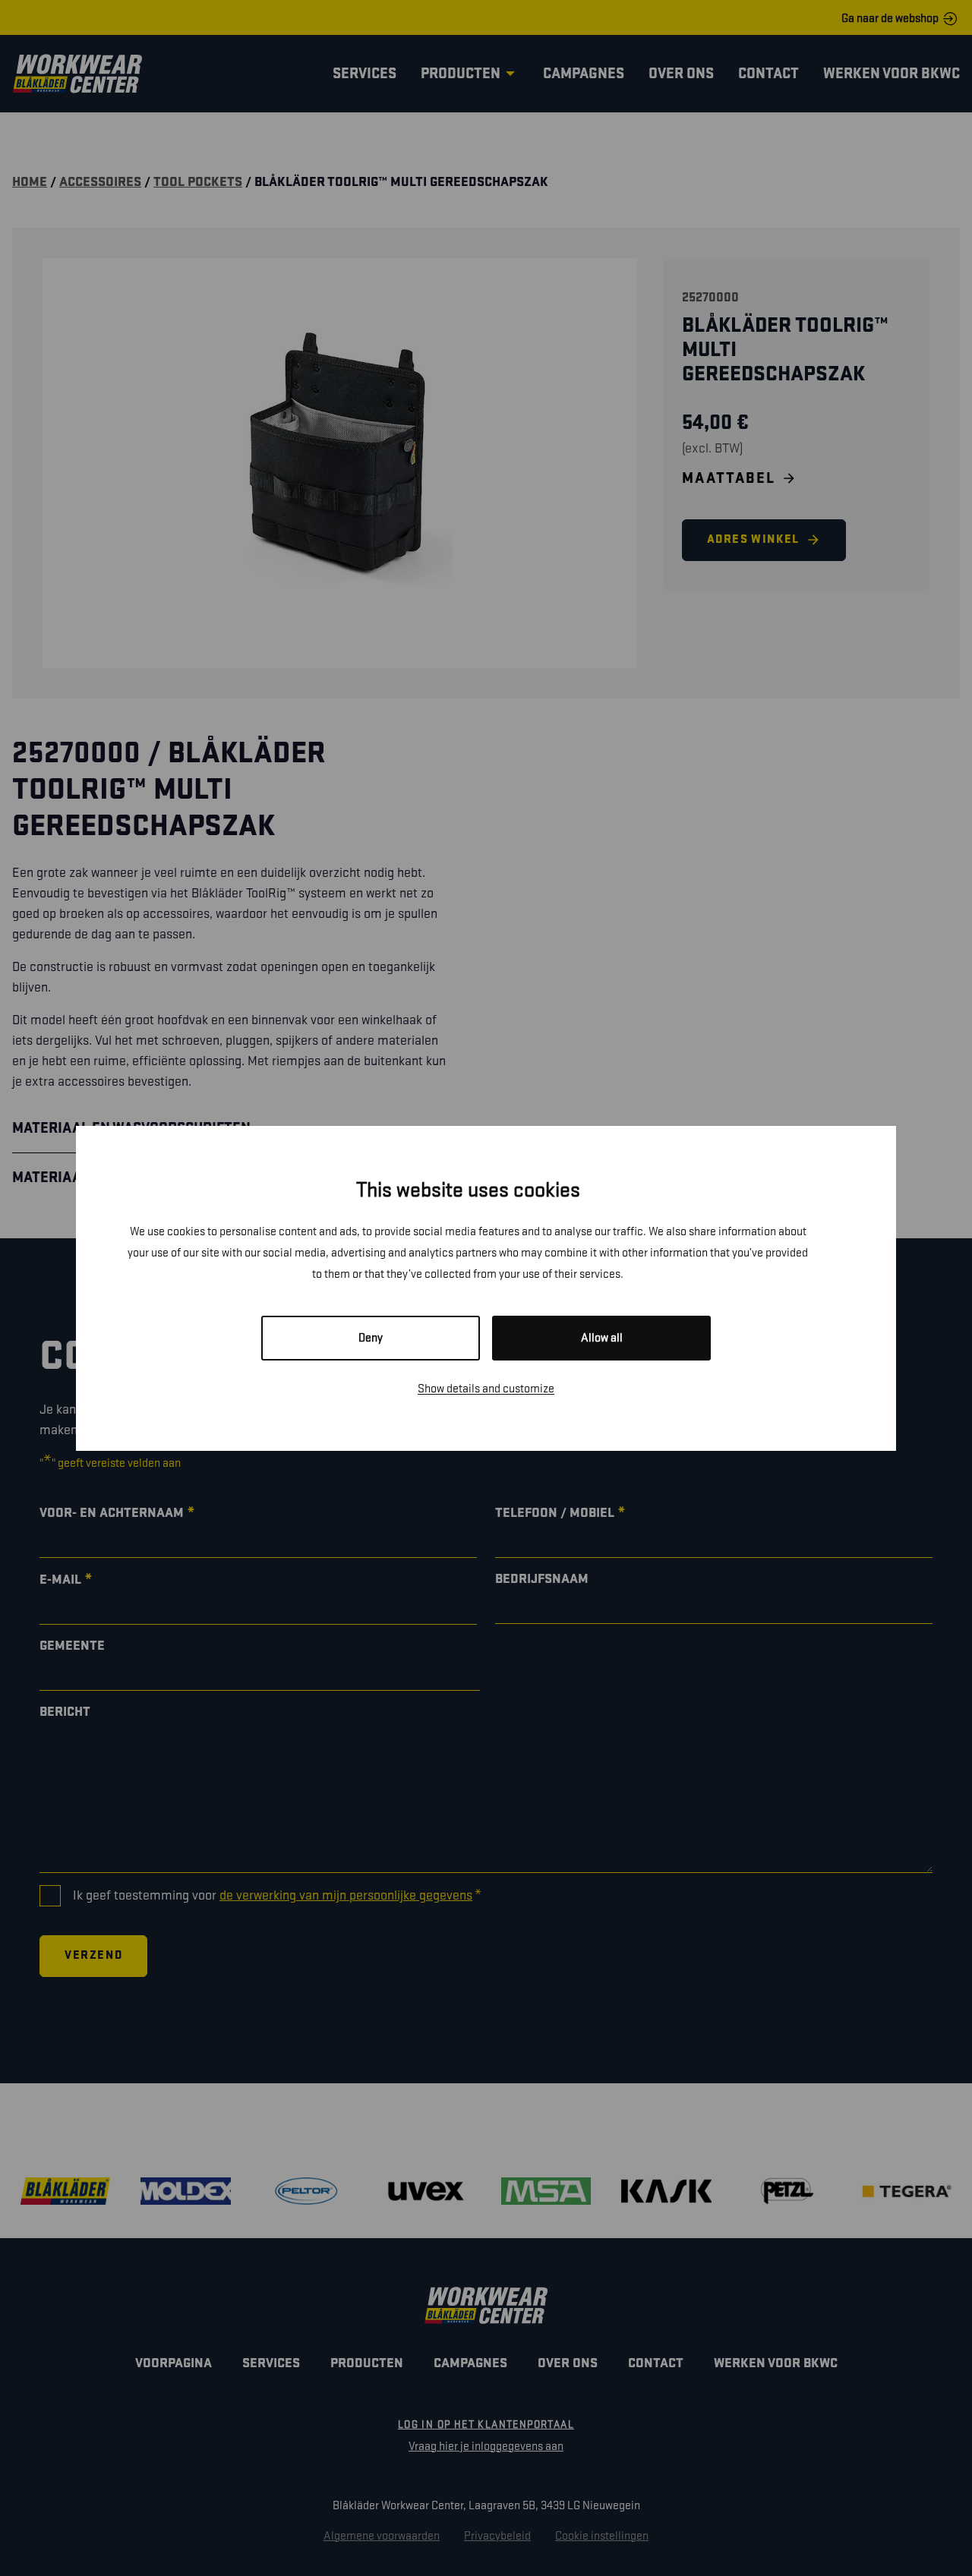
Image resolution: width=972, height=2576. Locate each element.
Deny (371, 1338)
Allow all (602, 1338)
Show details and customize (486, 1389)
